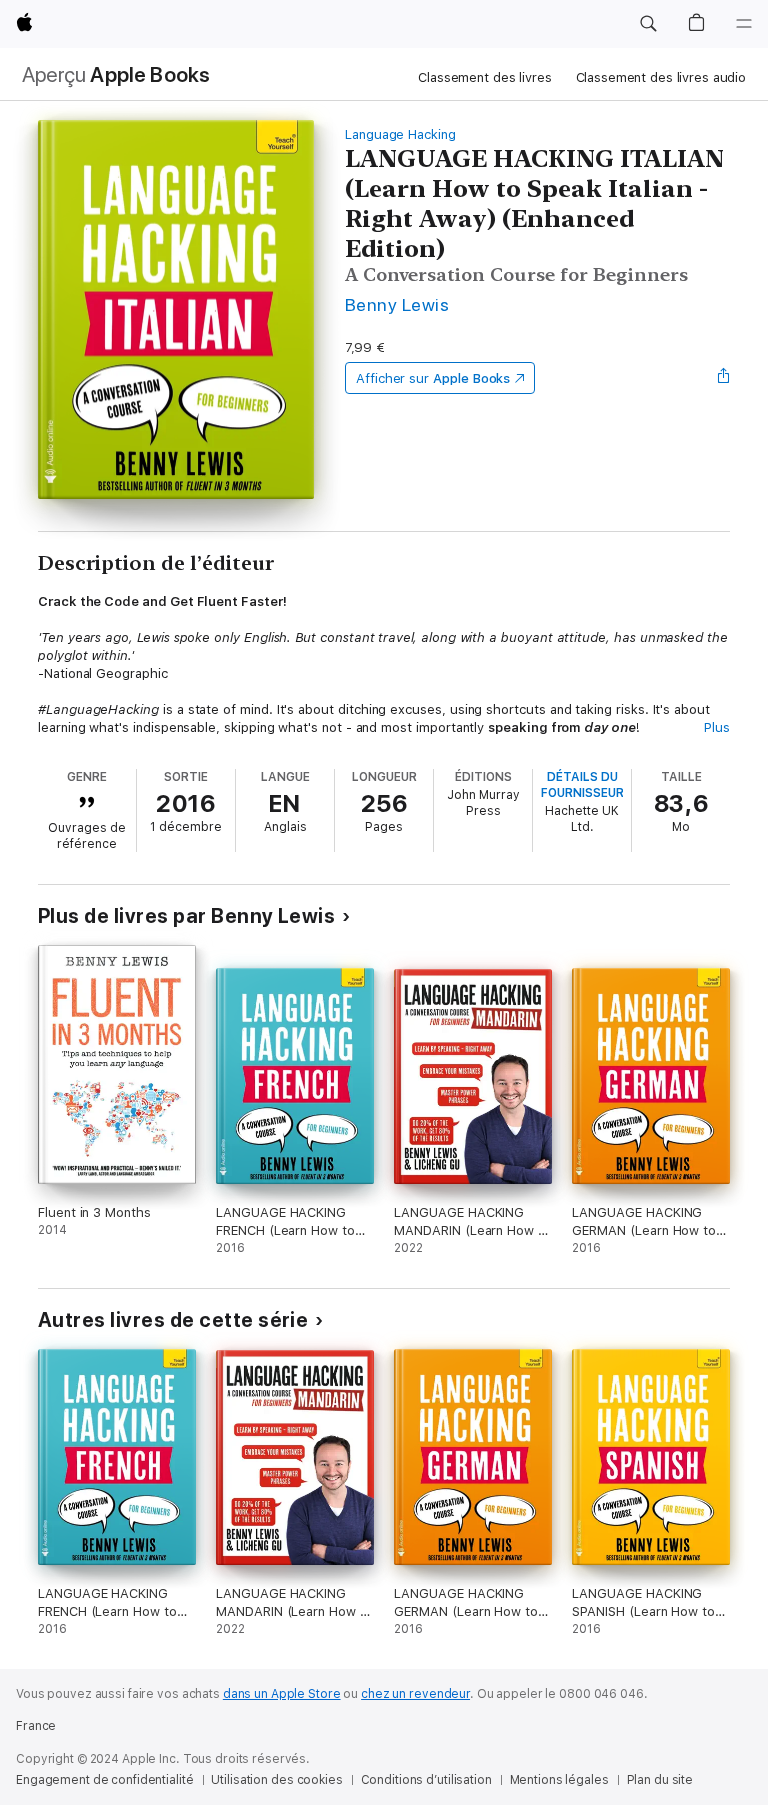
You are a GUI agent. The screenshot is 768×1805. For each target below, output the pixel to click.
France (36, 1726)
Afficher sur (433, 378)
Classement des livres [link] (484, 77)
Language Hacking (400, 134)
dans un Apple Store (282, 1694)
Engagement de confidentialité (105, 1780)
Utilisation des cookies (276, 1780)
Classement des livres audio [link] (661, 77)
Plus (717, 727)
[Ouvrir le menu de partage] (724, 378)
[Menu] (744, 24)
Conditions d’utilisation (426, 1780)
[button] (648, 24)
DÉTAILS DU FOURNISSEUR (582, 785)
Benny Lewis (397, 304)
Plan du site (660, 1780)
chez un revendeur (415, 1694)
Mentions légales (559, 1780)
